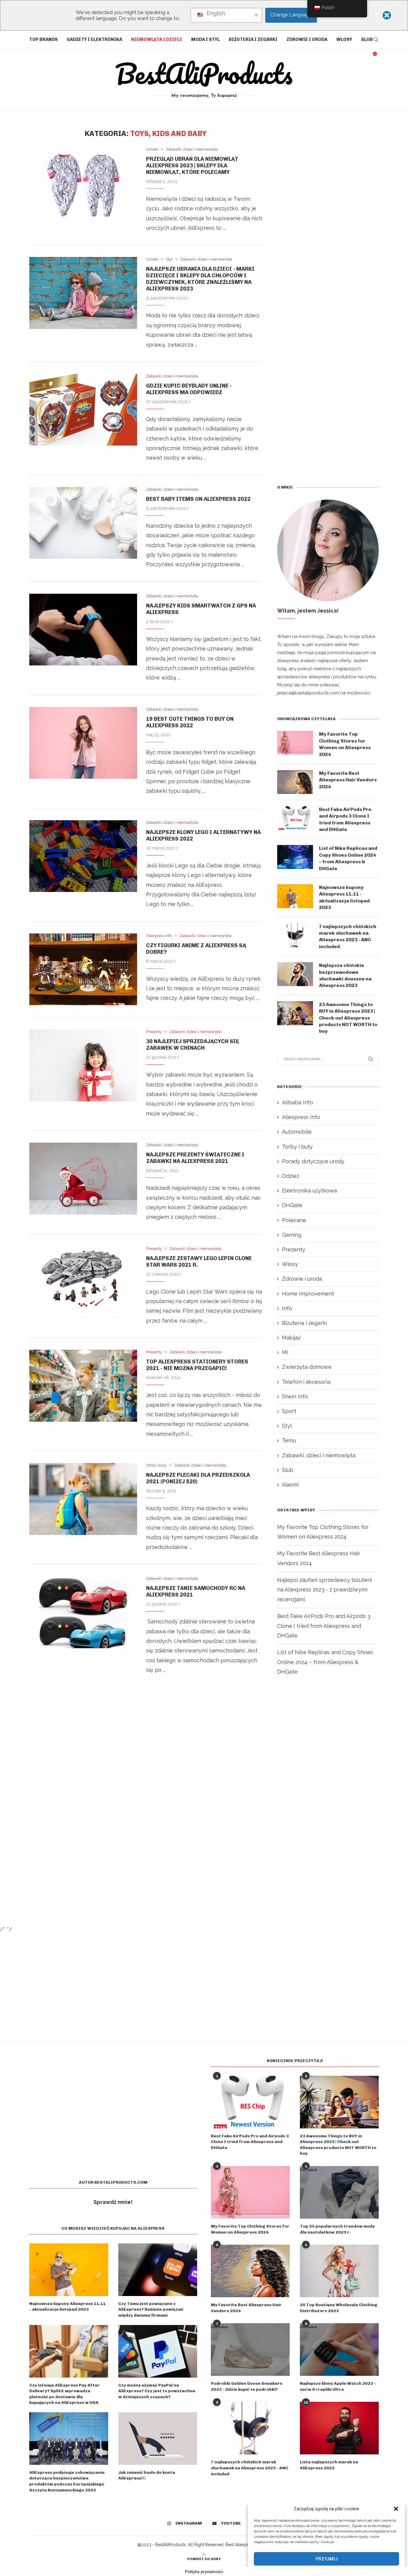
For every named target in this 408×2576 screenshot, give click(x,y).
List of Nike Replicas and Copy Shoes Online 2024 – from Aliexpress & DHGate (348, 858)
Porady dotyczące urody (313, 1161)
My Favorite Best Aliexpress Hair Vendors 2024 (348, 780)
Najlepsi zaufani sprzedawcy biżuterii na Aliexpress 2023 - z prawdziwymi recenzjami (325, 1590)
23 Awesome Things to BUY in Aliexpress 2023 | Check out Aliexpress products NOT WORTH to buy (348, 1018)
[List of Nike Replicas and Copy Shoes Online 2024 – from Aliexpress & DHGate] (295, 857)
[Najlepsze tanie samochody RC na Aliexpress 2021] (83, 1612)
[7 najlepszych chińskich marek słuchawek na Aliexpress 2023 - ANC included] (295, 935)
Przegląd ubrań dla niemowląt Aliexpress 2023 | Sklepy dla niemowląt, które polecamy (192, 166)
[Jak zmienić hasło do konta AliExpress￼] (158, 2439)
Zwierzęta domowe (307, 1367)
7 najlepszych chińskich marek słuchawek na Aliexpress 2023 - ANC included (348, 936)
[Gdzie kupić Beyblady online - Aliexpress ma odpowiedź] (83, 410)
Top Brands (43, 39)
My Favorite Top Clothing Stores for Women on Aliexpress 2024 (345, 744)
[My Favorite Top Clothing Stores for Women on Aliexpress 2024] (295, 743)
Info (287, 1308)
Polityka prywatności (204, 2572)
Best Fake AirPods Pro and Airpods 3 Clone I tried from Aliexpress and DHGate (345, 819)
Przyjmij (327, 2559)
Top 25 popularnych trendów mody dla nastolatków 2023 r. (337, 2229)
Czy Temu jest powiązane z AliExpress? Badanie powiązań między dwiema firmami (151, 2309)
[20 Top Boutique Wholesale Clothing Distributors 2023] (339, 2271)
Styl (287, 1426)
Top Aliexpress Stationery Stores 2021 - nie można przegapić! (197, 1365)
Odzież (291, 1176)
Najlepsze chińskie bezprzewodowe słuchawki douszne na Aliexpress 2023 (345, 975)
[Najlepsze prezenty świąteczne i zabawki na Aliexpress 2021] (83, 1178)
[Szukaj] (376, 39)
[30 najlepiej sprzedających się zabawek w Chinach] (83, 1065)
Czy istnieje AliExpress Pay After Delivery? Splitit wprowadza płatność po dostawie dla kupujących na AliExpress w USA (65, 2394)
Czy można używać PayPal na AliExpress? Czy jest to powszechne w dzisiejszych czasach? (157, 2391)
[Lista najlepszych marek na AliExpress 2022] (339, 2428)
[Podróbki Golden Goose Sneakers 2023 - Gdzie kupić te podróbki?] (250, 2350)
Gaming (292, 1235)
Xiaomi (290, 1485)
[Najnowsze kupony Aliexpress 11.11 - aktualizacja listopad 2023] (295, 896)
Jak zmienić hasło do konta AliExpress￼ (147, 2475)
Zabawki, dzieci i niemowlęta (319, 1455)
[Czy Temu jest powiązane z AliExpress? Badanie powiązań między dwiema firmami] (158, 2270)
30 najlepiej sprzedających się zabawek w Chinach (193, 1045)
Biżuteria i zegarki (253, 39)
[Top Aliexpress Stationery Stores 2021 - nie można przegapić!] (83, 1386)
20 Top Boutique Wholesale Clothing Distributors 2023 (339, 2308)
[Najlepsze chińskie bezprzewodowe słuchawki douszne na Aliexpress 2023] (295, 974)
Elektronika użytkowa (309, 1191)
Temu (289, 1440)
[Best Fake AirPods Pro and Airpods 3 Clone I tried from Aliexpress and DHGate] (295, 818)
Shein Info (295, 1396)
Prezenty (294, 1249)
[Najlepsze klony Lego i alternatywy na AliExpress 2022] (83, 856)
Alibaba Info (297, 1102)
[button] (396, 2509)
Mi (285, 1352)
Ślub (367, 39)
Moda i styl (205, 39)
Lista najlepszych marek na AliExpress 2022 (329, 2465)
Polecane (294, 1220)
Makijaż (291, 1338)
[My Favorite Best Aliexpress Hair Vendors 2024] (295, 782)
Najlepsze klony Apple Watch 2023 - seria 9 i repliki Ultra (338, 2386)
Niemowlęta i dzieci (157, 39)
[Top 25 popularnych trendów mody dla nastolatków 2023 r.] (339, 2192)
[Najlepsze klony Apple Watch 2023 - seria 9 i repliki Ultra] (339, 2350)
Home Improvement (308, 1294)
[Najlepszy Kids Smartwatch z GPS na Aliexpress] (83, 630)
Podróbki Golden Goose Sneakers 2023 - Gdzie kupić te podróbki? (247, 2386)
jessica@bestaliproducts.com (308, 693)
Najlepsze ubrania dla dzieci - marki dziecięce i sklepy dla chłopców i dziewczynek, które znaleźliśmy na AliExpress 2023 (200, 279)
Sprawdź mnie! (113, 2202)
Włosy (344, 39)
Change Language (291, 15)
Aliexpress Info (301, 1117)
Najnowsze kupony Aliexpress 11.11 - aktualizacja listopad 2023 (344, 897)
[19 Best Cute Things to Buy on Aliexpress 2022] (83, 743)
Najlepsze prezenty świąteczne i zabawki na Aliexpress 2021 (195, 1158)
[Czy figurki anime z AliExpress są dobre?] (83, 969)
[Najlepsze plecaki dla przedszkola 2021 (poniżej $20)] (83, 1499)
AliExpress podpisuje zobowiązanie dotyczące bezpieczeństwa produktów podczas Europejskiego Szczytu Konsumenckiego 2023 (67, 2481)
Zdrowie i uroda (307, 39)
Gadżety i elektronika (94, 39)
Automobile (297, 1132)
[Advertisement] (146, 1757)
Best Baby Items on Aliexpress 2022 (198, 499)
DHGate (292, 1205)
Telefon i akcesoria (306, 1382)
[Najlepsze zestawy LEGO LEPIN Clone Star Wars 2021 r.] (83, 1282)
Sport (289, 1411)
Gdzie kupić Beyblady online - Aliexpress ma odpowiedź (189, 389)
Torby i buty (297, 1147)
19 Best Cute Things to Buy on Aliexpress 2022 (190, 722)
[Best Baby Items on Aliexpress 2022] (83, 523)
